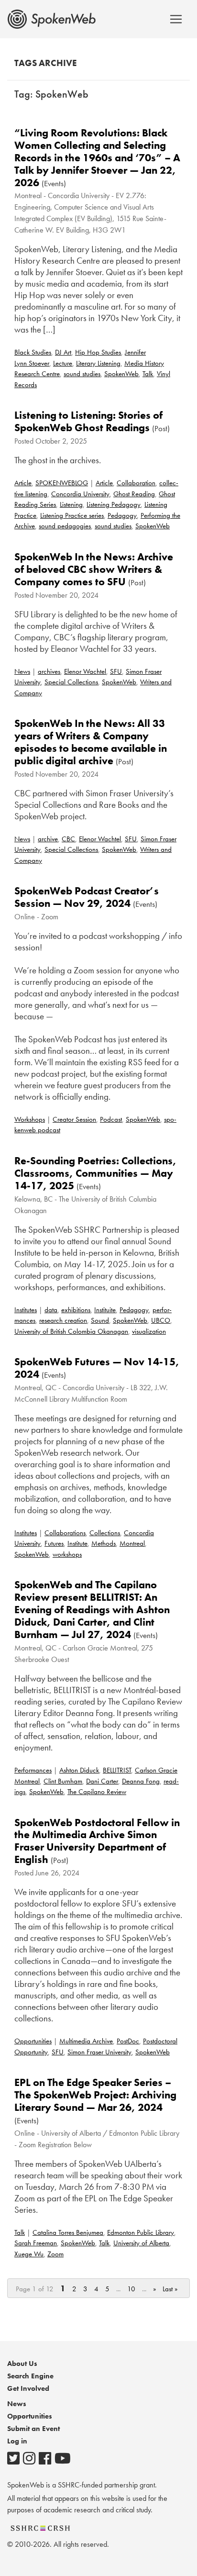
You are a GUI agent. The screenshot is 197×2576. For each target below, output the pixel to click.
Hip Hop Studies (98, 352)
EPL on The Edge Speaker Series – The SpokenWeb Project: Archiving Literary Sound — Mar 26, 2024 (95, 2095)
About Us (22, 2364)
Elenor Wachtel (85, 671)
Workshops (30, 1119)
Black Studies (33, 352)
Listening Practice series (72, 515)
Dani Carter (102, 1781)
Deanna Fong (141, 1781)
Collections (105, 1533)
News (22, 671)
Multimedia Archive (86, 2041)
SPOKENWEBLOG (62, 483)
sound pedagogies (65, 526)
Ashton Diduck (79, 1770)
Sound (100, 1320)
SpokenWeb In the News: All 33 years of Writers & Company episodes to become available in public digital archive (91, 742)
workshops (67, 1554)
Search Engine (30, 2376)
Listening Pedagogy (114, 504)
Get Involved (28, 2388)
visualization (149, 1331)
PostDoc (128, 2041)
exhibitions (76, 1310)
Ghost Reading (134, 494)
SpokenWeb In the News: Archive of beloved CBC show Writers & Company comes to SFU (94, 569)
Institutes (26, 1310)
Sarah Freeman (36, 2243)
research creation (63, 1320)
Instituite (105, 1310)
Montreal (132, 1543)
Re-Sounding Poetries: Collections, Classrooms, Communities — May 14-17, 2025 (95, 1173)
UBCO (161, 1320)
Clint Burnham (63, 1781)
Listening (71, 504)
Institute (77, 1543)
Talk (148, 374)
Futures (54, 1543)
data (51, 1310)
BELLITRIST (117, 1770)
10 (131, 2289)
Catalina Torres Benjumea (68, 2232)
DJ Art (63, 352)
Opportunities (33, 2041)
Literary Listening (98, 363)
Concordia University (80, 494)
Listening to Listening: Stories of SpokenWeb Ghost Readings (88, 421)
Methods (104, 1543)
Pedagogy (122, 515)
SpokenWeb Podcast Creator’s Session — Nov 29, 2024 (87, 897)
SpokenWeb (121, 374)
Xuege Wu (29, 2254)
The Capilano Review (97, 1792)
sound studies (82, 374)
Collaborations (65, 1533)
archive (48, 839)
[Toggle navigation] (176, 19)
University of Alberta (141, 2243)
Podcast (111, 1119)
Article (23, 483)
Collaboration (136, 483)
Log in (17, 2441)
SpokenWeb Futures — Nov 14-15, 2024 (97, 1368)
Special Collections (71, 682)
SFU (116, 671)
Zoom (55, 2254)
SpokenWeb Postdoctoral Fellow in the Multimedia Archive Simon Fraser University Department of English (97, 1841)
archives (49, 671)
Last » (170, 2289)
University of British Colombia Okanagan (71, 1331)
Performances (33, 1770)
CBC (68, 839)
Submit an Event (33, 2429)
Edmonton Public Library (141, 2232)
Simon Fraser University (99, 2052)
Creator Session (74, 1119)
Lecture (63, 363)
